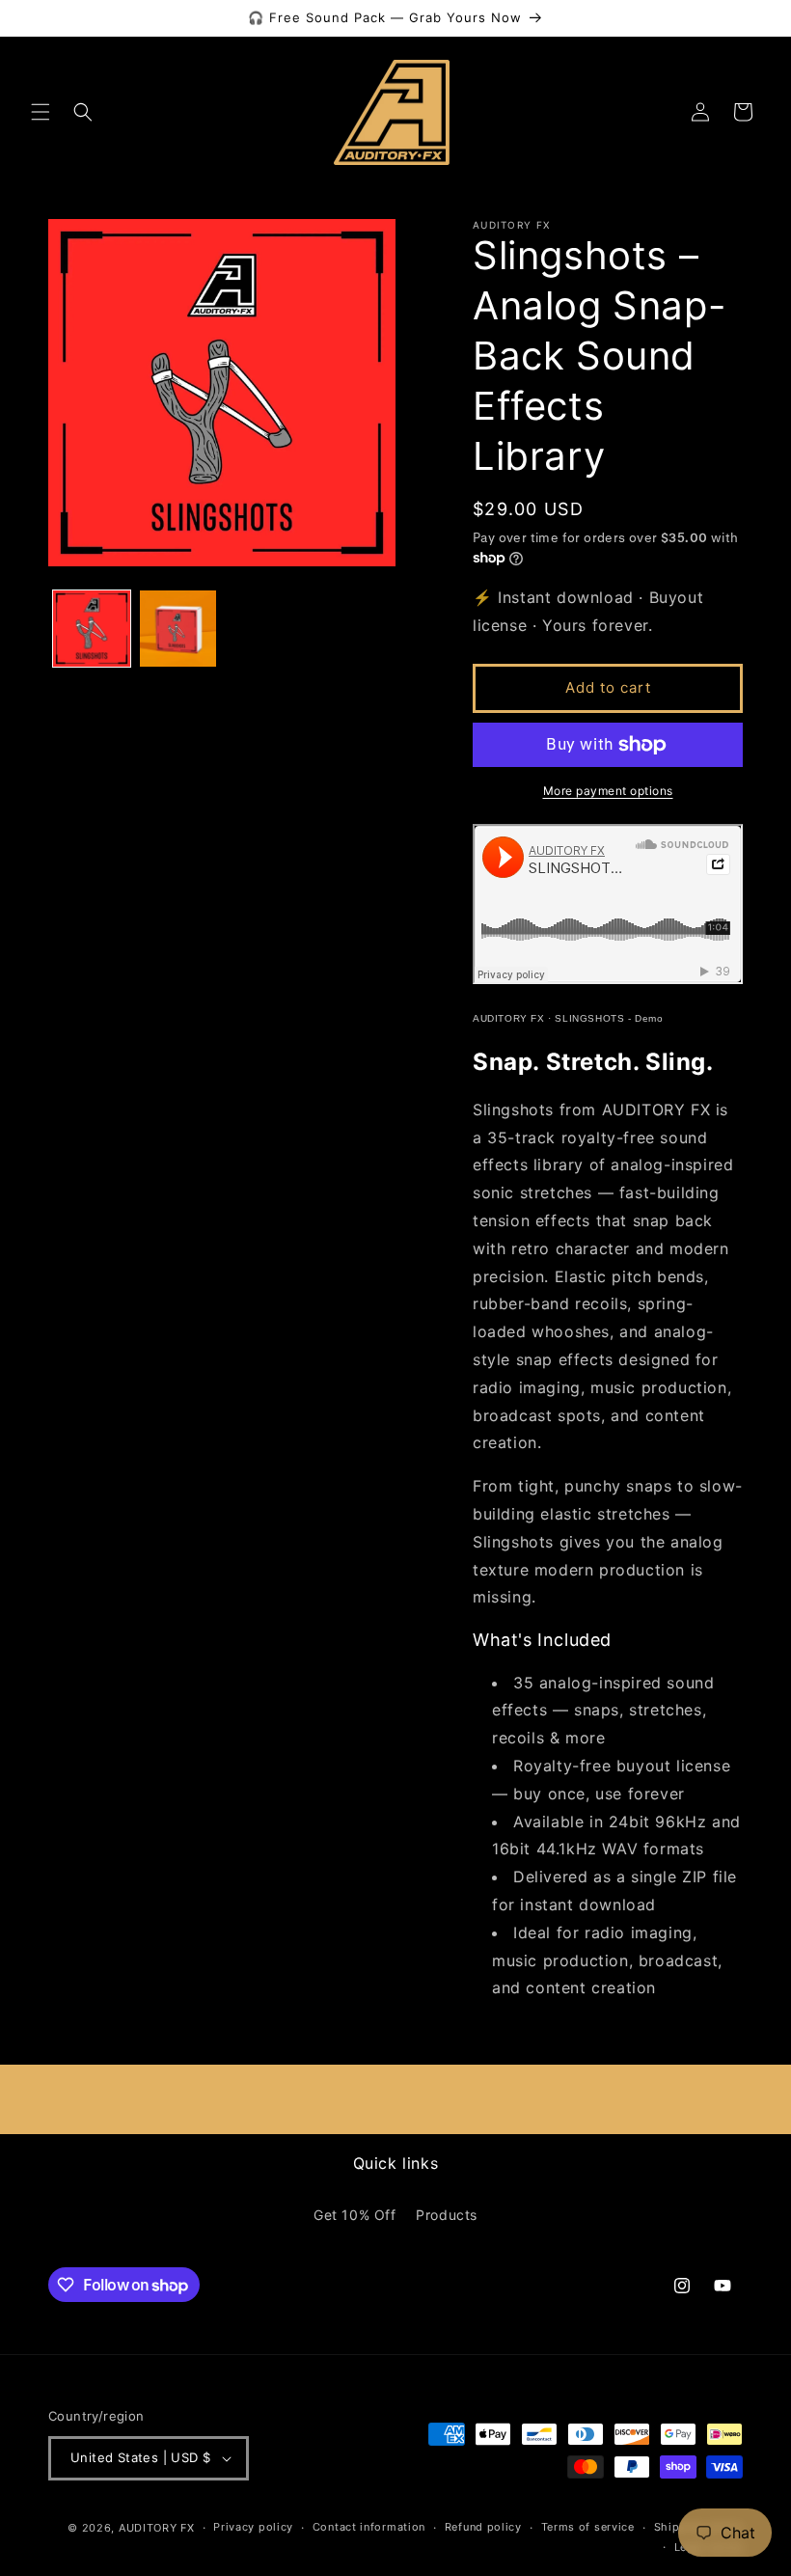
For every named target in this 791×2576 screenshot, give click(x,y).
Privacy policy (253, 2527)
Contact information (369, 2527)
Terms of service (588, 2527)
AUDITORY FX (509, 1018)
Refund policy (483, 2527)
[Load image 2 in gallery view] (178, 629)
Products (447, 2215)
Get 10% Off (355, 2215)
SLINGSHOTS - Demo (609, 1018)
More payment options (608, 791)
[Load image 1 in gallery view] (92, 629)
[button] (41, 112)
